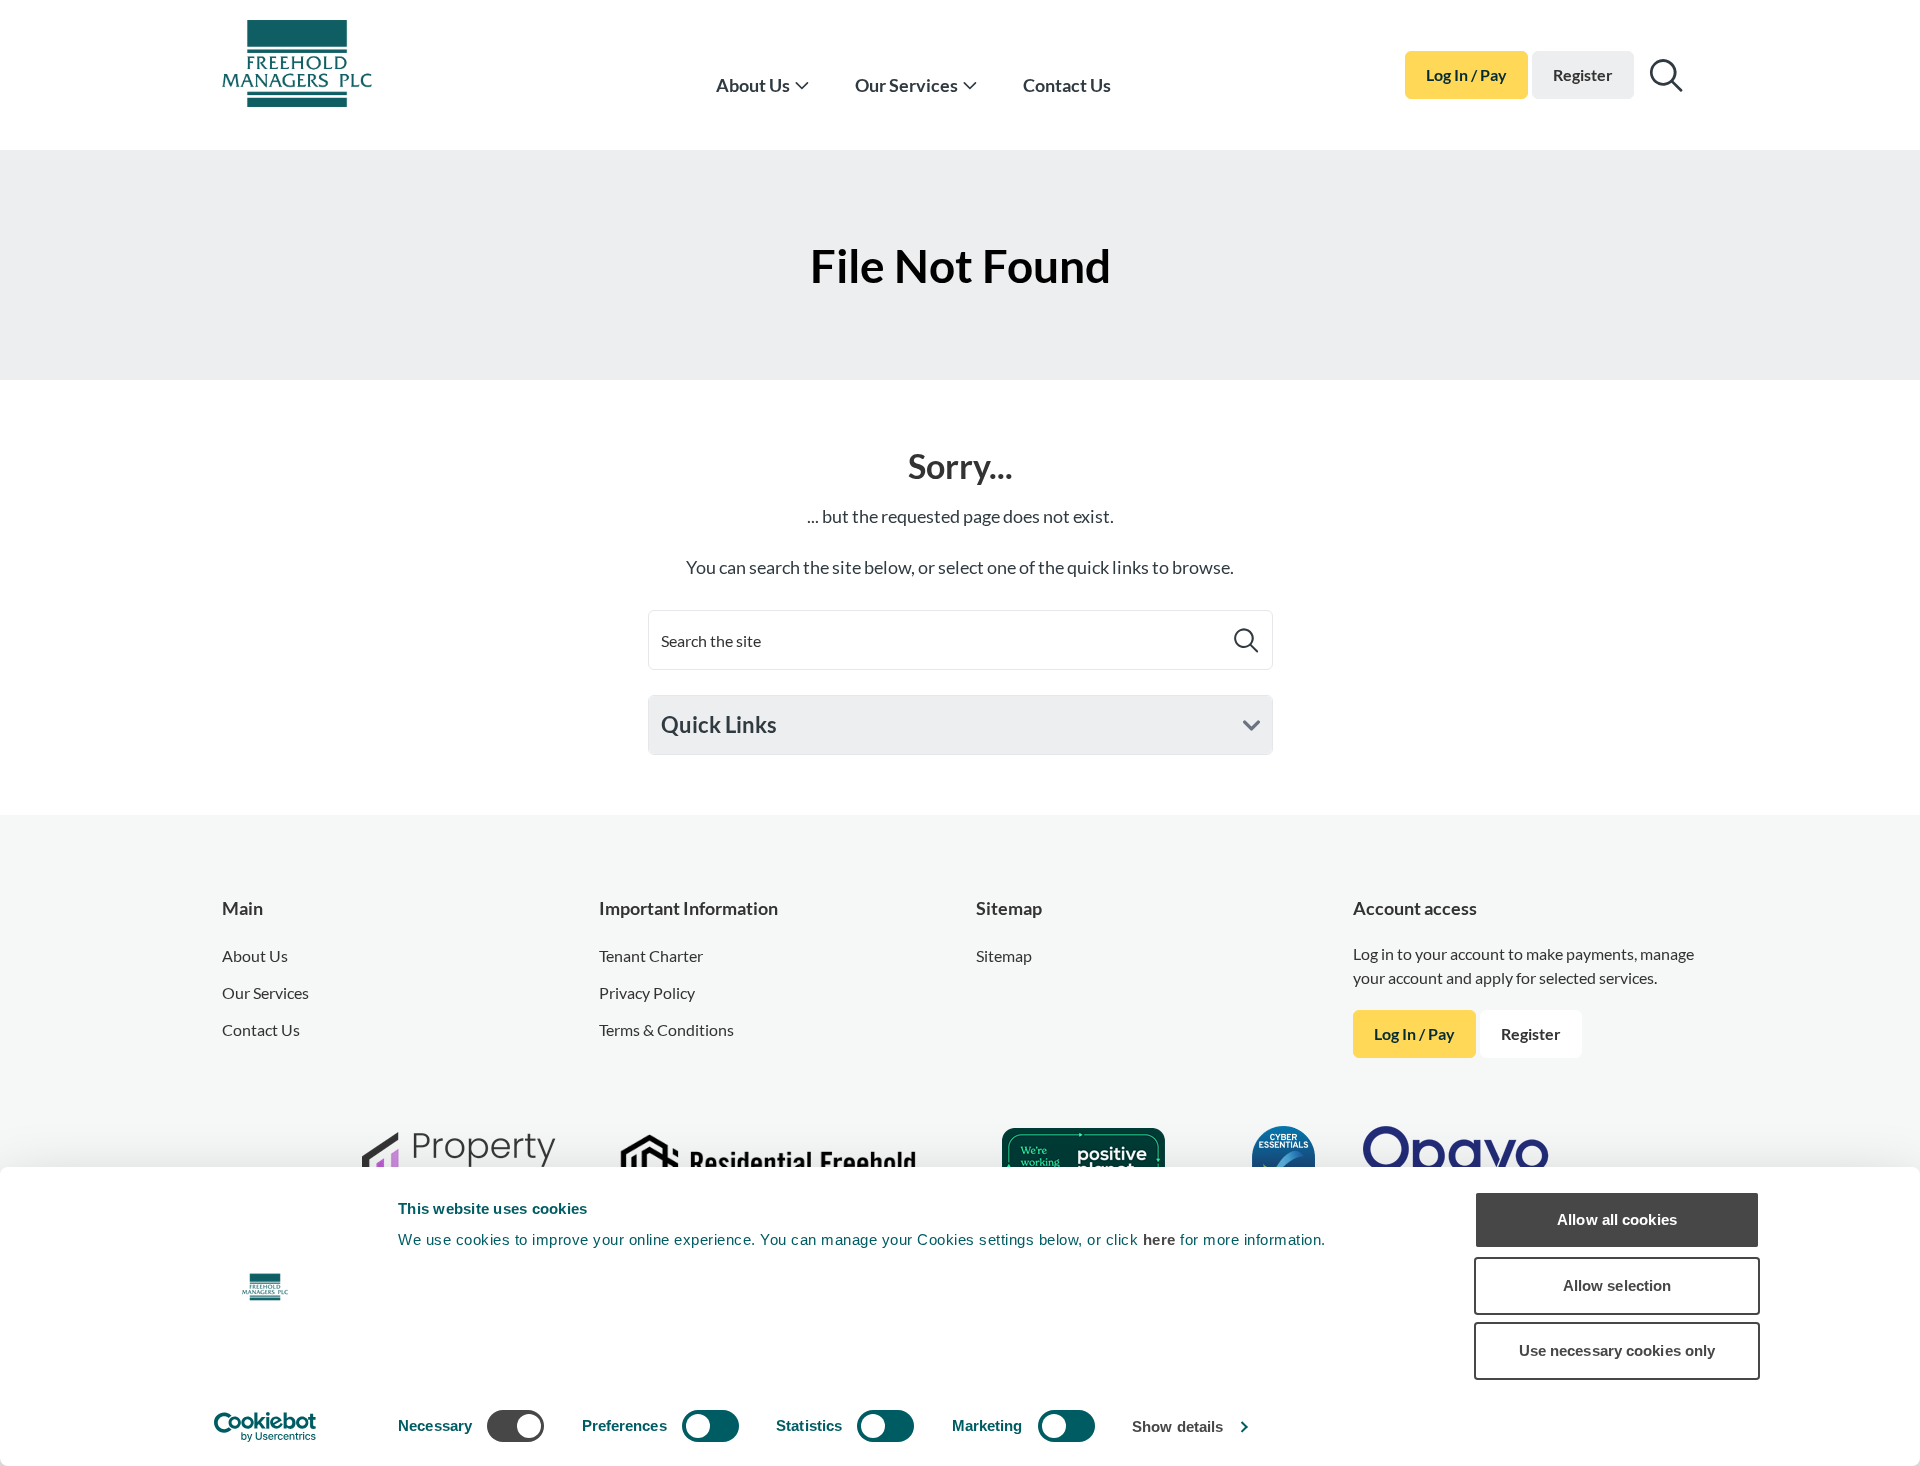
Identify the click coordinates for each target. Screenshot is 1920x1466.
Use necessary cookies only (1617, 1350)
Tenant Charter (651, 955)
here (1162, 1239)
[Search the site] (1666, 75)
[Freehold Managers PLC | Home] (322, 67)
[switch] (710, 1426)
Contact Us (1067, 85)
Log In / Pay (1466, 74)
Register (1583, 74)
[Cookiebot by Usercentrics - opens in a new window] (265, 1427)
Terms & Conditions (666, 1029)
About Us (753, 85)
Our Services (906, 85)
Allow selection (1617, 1285)
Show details (1177, 1426)
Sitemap (1004, 955)
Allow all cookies (1617, 1219)
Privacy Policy (647, 992)
